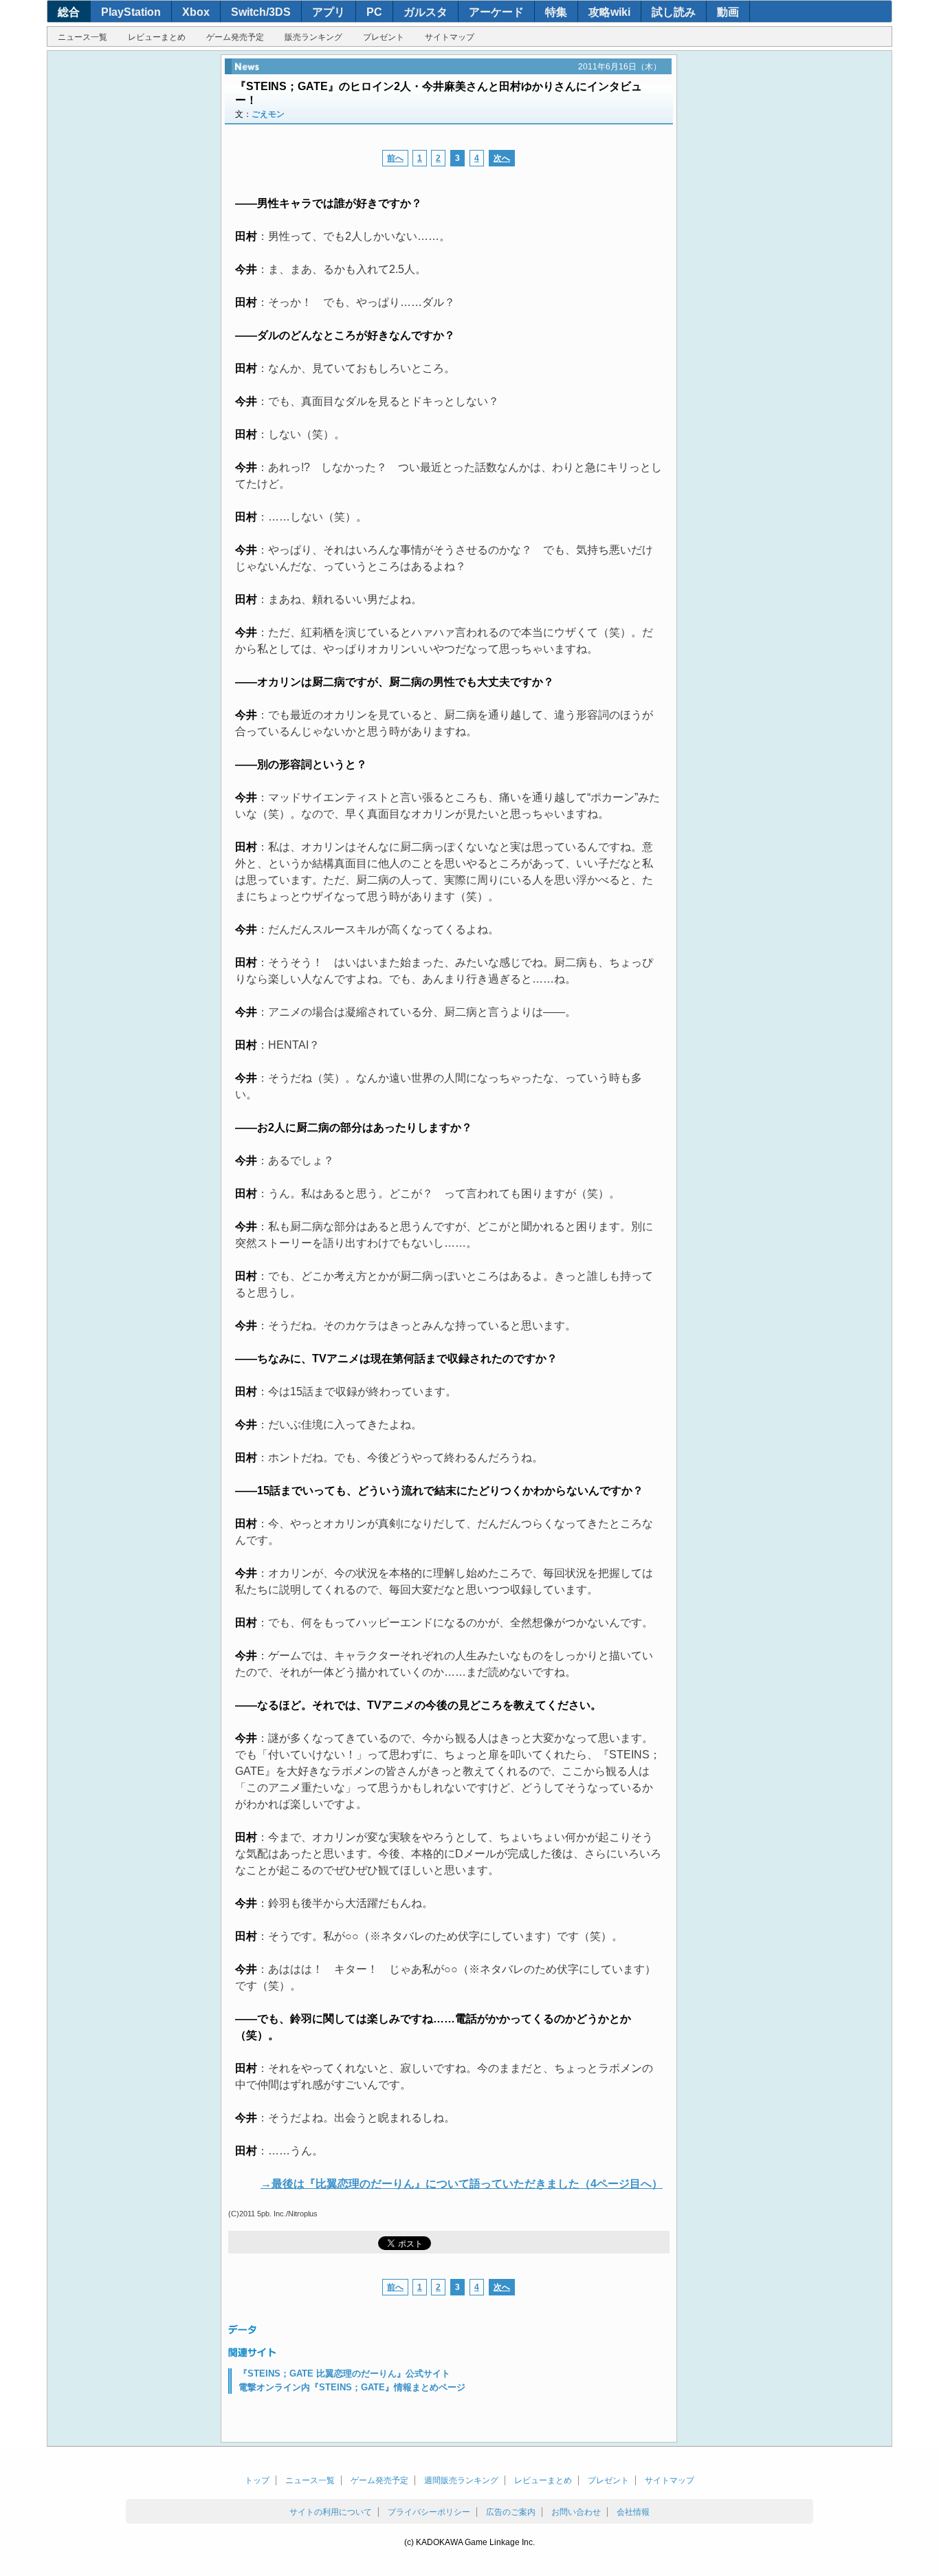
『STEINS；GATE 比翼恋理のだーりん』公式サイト (344, 2373)
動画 (728, 12)
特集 (556, 12)
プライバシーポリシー (429, 2512)
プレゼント (384, 37)
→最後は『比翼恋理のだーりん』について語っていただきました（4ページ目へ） (462, 2184)
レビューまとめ (157, 37)
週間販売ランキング (461, 2480)
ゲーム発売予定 (235, 37)
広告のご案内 (511, 2512)
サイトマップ (450, 37)
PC (374, 12)
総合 (69, 12)
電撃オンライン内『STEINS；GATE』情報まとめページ (352, 2387)
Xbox (196, 12)
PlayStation (131, 12)
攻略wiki (609, 12)
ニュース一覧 (82, 37)
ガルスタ (426, 12)
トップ (257, 2480)
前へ (395, 158)
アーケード (496, 12)
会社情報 (633, 2512)
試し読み (674, 12)
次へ (502, 158)
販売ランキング (313, 37)
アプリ (329, 12)
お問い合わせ (576, 2512)
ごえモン (268, 114)
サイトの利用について (331, 2512)
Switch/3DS (261, 12)
